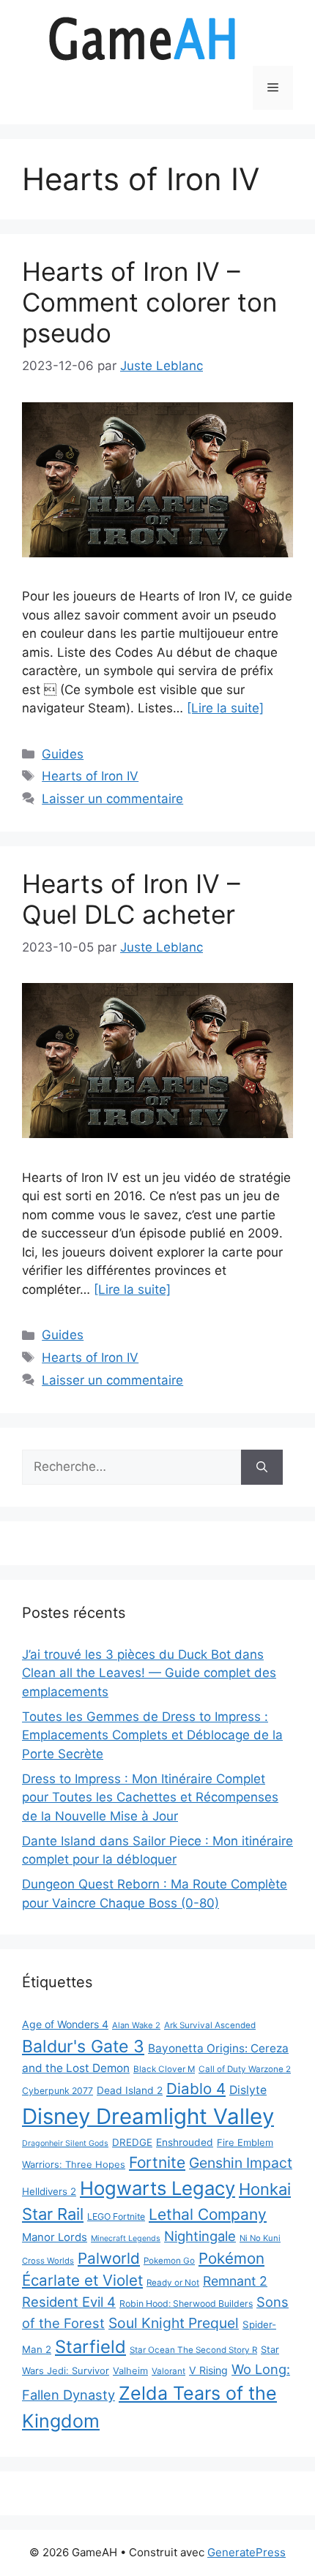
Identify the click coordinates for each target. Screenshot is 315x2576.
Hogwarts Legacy (157, 2188)
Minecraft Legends (126, 2238)
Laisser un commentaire (112, 799)
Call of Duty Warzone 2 (245, 2069)
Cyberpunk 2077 (58, 2091)
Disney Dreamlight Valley (148, 2116)
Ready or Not (173, 2283)
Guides (63, 754)
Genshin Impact (241, 2163)
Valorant (168, 2371)
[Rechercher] (262, 1467)
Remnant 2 (235, 2281)
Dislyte (248, 2090)
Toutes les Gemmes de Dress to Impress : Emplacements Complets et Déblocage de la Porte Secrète (152, 1735)
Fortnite (157, 2162)
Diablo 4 (196, 2089)
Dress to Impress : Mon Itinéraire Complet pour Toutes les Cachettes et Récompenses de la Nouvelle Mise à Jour (150, 1797)
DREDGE (132, 2142)
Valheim (130, 2370)
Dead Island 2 (130, 2090)
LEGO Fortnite (116, 2217)
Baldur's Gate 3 (83, 2046)
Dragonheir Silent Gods (65, 2143)
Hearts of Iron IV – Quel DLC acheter (131, 899)
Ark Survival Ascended (210, 2025)
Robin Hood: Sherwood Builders (186, 2304)
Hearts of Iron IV (90, 776)
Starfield (90, 2347)
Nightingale (200, 2236)
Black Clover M (164, 2069)
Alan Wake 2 (136, 2025)
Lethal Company (208, 2214)
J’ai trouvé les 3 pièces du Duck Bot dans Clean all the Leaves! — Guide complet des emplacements (149, 1673)
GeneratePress (247, 2552)
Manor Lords (55, 2237)
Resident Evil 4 (69, 2302)
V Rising (208, 2370)
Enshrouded (185, 2142)
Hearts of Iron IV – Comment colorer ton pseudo (149, 302)
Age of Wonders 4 (65, 2024)
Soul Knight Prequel (174, 2323)
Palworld (109, 2258)
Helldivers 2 (49, 2191)
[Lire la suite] (225, 708)
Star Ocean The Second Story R (193, 2350)
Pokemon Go (169, 2261)
